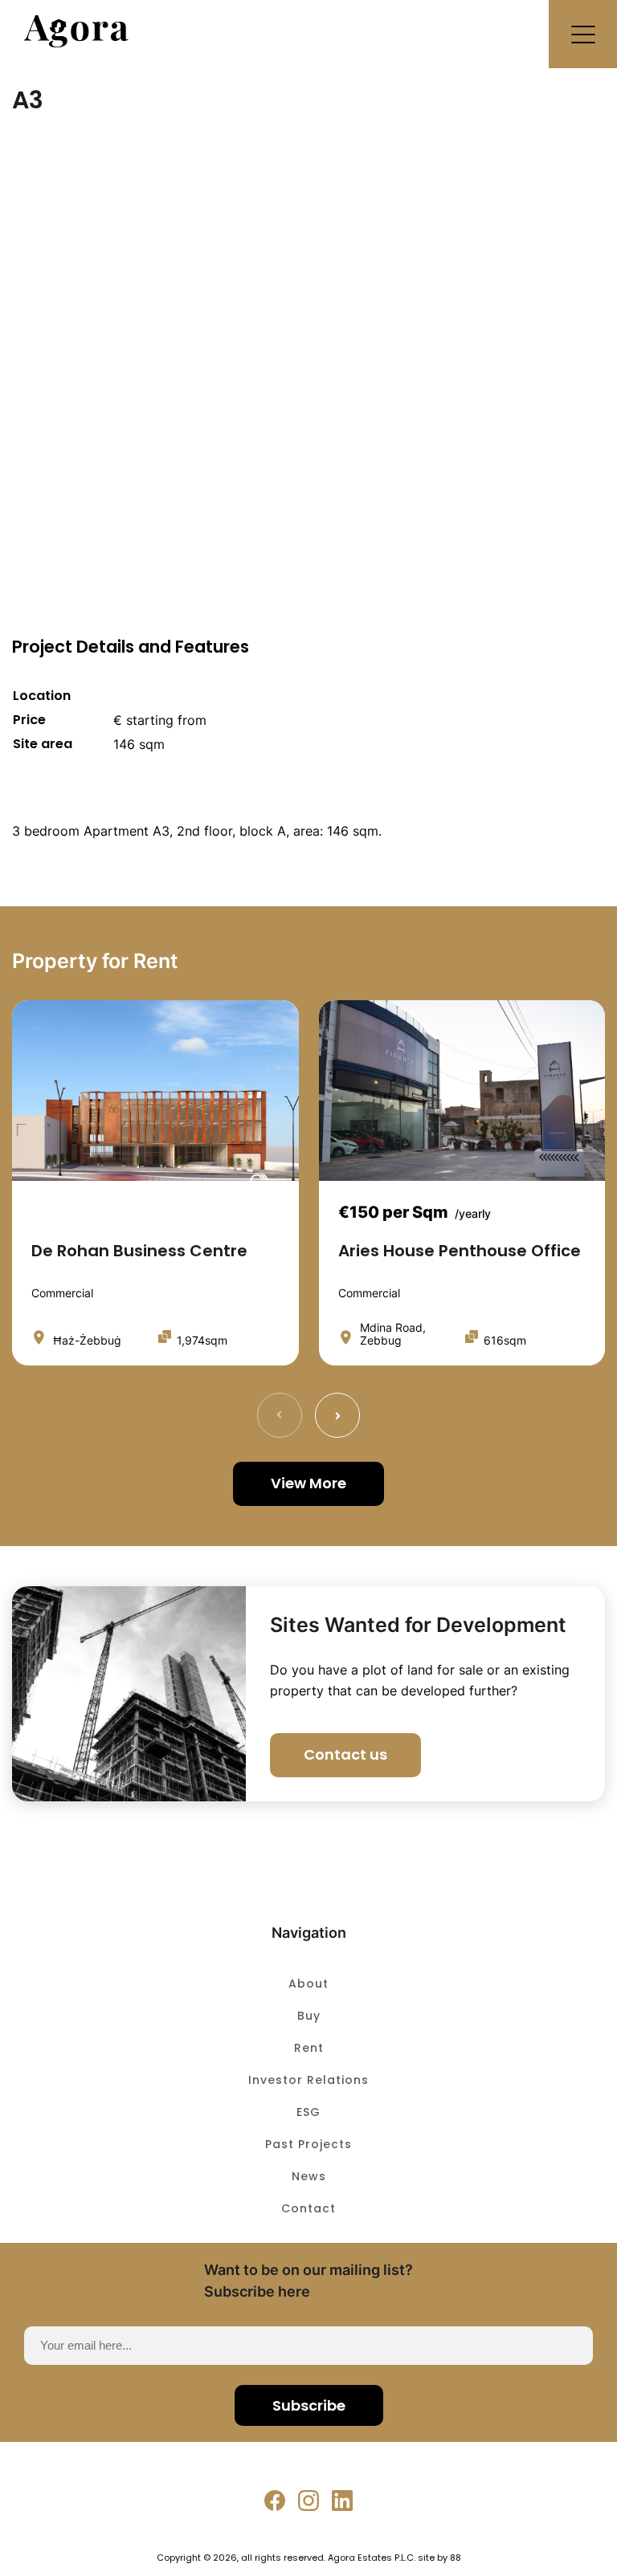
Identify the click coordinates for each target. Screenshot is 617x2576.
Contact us (345, 1754)
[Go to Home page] (76, 43)
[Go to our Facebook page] (275, 2501)
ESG (308, 2112)
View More (308, 1483)
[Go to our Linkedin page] (342, 2501)
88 (456, 2558)
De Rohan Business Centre (139, 1251)
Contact (308, 2208)
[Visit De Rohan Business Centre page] (155, 1091)
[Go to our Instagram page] (308, 2501)
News (309, 2176)
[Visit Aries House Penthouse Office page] (462, 1091)
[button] (583, 34)
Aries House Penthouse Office (460, 1251)
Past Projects (308, 2144)
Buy (309, 2016)
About (308, 1984)
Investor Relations (308, 2080)
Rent (309, 2048)
